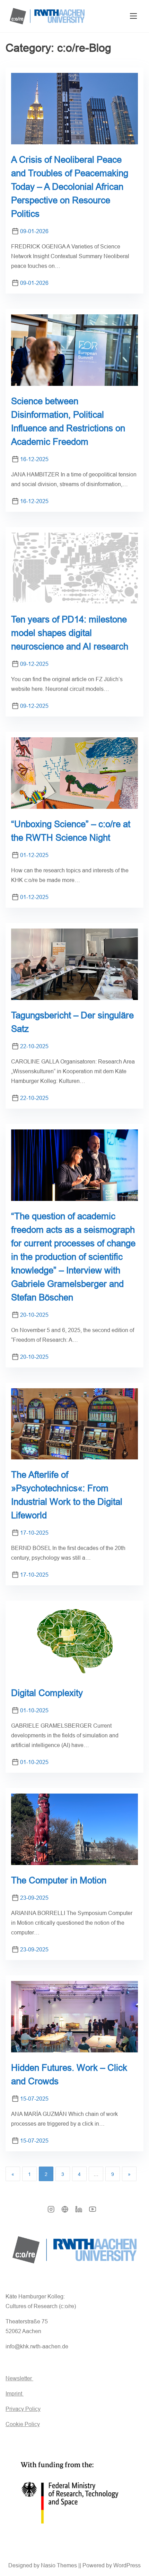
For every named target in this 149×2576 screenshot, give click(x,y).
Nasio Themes (60, 2565)
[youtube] (93, 2211)
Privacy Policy (23, 2409)
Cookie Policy (23, 2424)
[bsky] (65, 2211)
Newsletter (19, 2378)
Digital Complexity (47, 1693)
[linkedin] (79, 2211)
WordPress (127, 2565)
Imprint (15, 2394)
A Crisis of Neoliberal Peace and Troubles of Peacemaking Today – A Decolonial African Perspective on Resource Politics (70, 187)
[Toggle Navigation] (133, 16)
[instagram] (51, 2211)
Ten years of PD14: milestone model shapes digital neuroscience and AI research (70, 633)
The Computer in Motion (59, 1880)
